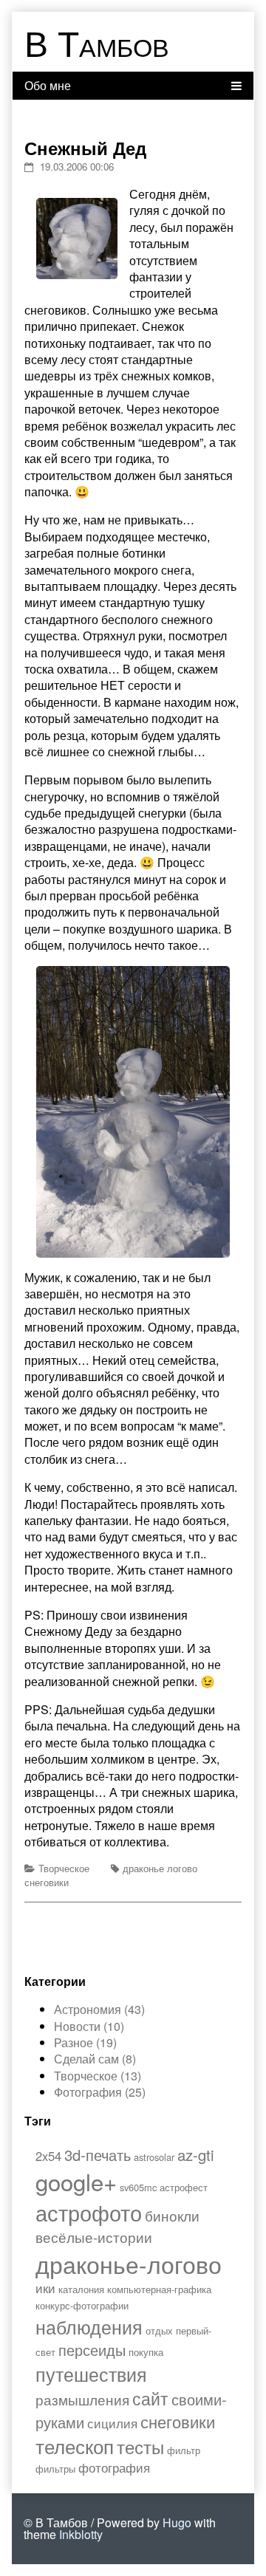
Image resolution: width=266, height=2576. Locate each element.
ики (45, 2288)
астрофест (184, 2187)
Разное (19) (85, 2042)
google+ (76, 2181)
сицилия (112, 2423)
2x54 (48, 2156)
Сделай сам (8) (95, 2059)
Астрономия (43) (99, 2009)
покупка (146, 2352)
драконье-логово (129, 2264)
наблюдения (89, 2326)
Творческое (64, 1868)
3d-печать (98, 2155)
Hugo (177, 2522)
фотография (114, 2467)
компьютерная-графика (159, 2289)
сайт (150, 2398)
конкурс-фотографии (82, 2305)
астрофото (89, 2212)
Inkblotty (81, 2534)
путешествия (91, 2374)
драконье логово (160, 1868)
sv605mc (138, 2187)
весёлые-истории (94, 2237)
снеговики (47, 1882)
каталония (81, 2289)
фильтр (184, 2450)
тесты (140, 2446)
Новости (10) (89, 2026)
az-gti (196, 2155)
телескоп (75, 2446)
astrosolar (154, 2157)
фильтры (55, 2469)
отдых (159, 2330)
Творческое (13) (98, 2076)
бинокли (172, 2215)
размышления (82, 2399)
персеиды (92, 2350)
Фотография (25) (100, 2092)
